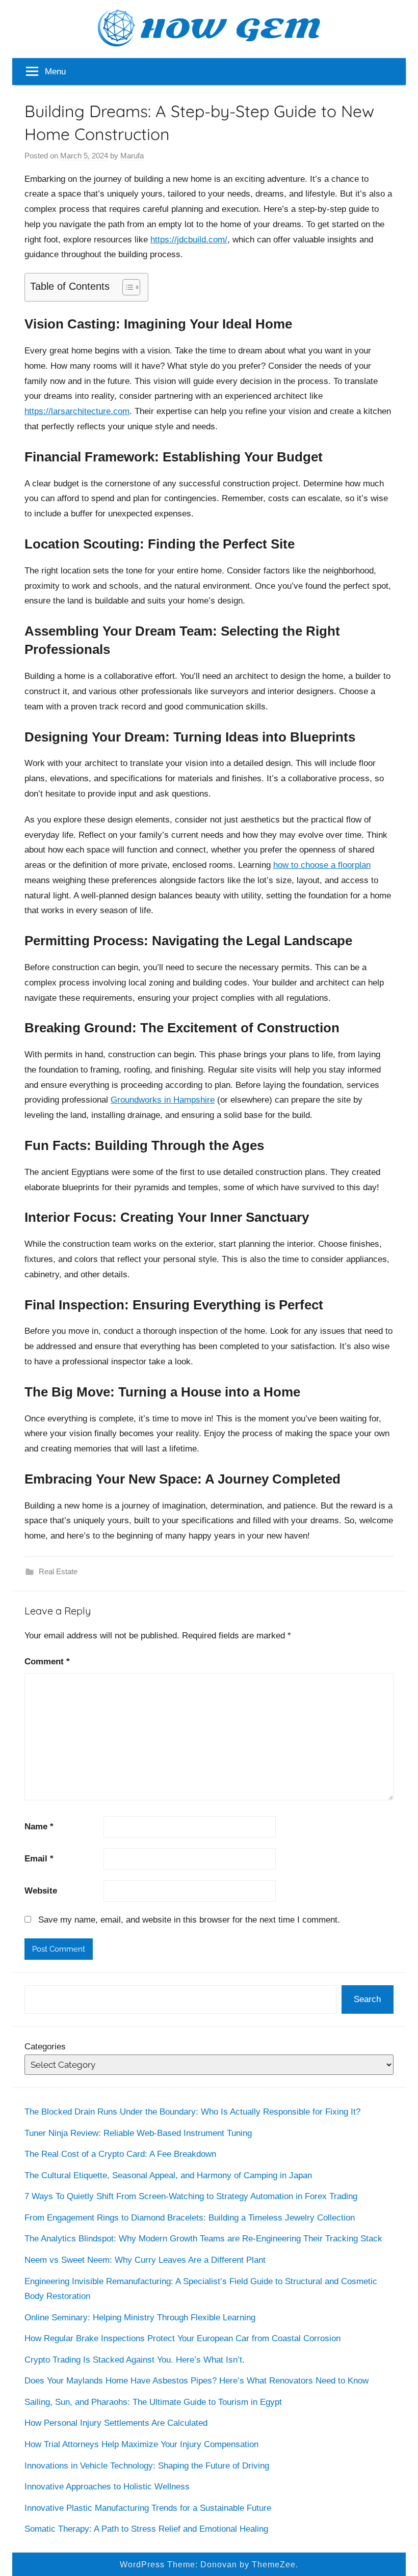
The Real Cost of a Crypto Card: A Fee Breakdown (120, 2154)
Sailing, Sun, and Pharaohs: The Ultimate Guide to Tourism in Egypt (153, 2402)
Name (39, 1827)
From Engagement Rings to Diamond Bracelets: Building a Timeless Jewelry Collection (190, 2218)
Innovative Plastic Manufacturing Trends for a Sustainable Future (148, 2508)
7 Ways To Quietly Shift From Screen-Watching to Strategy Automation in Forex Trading (191, 2196)
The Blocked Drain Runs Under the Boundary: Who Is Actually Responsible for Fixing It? (192, 2112)
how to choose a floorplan (322, 865)
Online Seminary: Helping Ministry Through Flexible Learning (140, 2318)
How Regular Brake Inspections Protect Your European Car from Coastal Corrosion (182, 2338)
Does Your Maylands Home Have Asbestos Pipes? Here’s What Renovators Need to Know (197, 2381)
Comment (47, 1662)
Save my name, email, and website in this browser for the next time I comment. (189, 1920)
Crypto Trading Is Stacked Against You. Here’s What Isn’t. (135, 2360)
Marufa (132, 156)
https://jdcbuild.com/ (189, 240)
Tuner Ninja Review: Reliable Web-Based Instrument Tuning (138, 2133)
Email (39, 1859)
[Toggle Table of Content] (126, 287)
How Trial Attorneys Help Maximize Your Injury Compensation (141, 2444)
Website (41, 1891)
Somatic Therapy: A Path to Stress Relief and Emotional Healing (146, 2529)
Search (367, 1999)
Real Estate (58, 1571)
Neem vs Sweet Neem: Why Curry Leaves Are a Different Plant (145, 2260)
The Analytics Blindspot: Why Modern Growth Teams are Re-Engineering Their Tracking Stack (203, 2239)
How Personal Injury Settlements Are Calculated (116, 2423)
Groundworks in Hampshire (163, 1100)
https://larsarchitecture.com (77, 411)
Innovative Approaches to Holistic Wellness (107, 2487)
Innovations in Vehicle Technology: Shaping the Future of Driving (147, 2466)
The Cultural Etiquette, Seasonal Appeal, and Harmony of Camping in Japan (168, 2175)
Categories (45, 2047)
